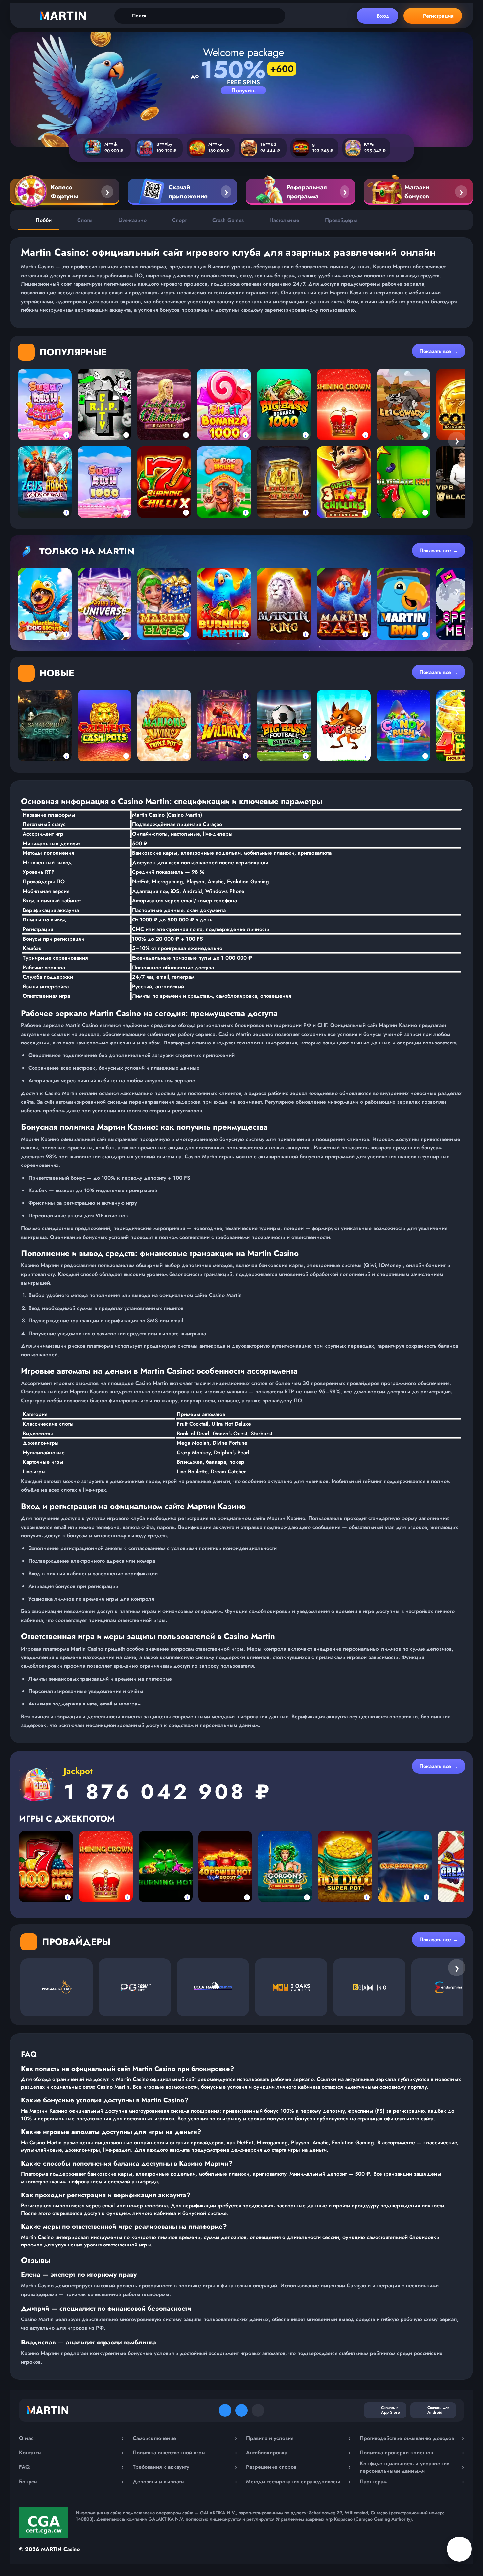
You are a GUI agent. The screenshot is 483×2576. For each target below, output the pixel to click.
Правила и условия (298, 2438)
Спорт (179, 220)
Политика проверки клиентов (412, 2453)
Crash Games (228, 220)
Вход (383, 16)
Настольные (284, 220)
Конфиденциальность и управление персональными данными (412, 2467)
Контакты (71, 2453)
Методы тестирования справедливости (298, 2481)
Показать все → (439, 351)
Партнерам (412, 2481)
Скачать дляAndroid (438, 2410)
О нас (71, 2438)
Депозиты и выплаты (185, 2481)
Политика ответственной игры (185, 2453)
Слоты (85, 220)
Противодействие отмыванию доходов (412, 2438)
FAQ (71, 2467)
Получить (243, 90)
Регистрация (438, 16)
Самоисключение (185, 2438)
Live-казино (132, 220)
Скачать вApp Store (391, 2410)
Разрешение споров (298, 2467)
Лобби (44, 220)
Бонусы (71, 2481)
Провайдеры (341, 220)
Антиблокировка (298, 2453)
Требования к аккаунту (185, 2467)
